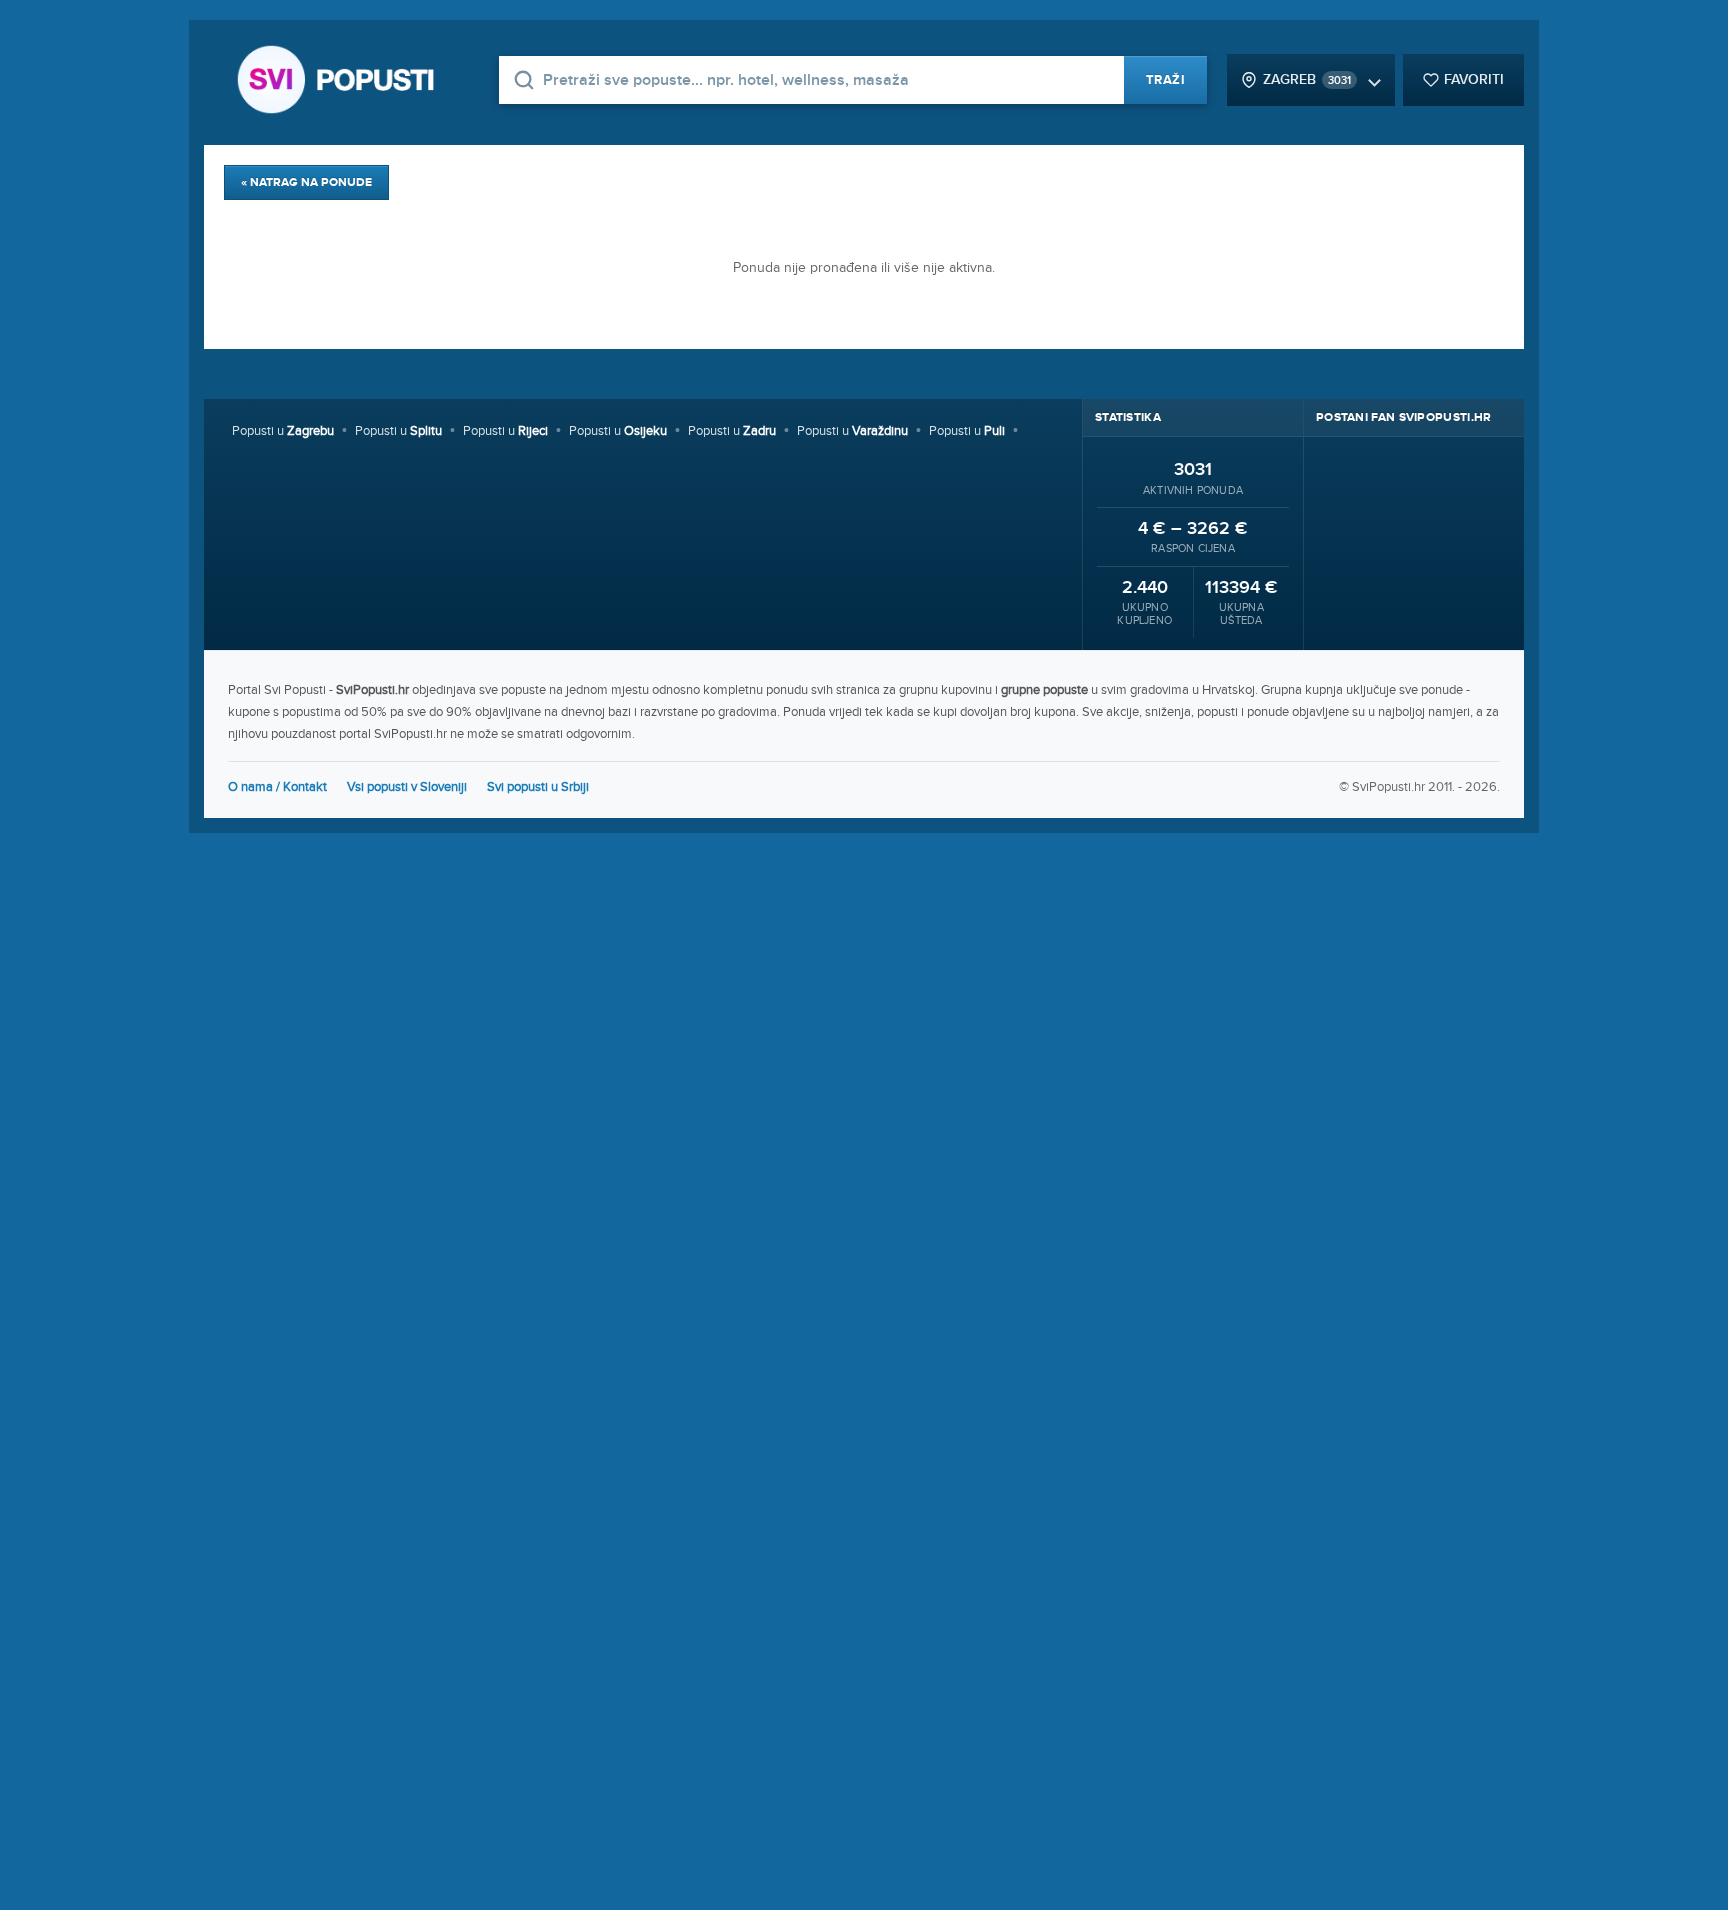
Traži (1166, 80)
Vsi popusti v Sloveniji (407, 787)
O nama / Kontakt (277, 787)
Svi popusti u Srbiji (538, 787)
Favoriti (1474, 79)
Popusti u (283, 431)
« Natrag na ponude (306, 182)
